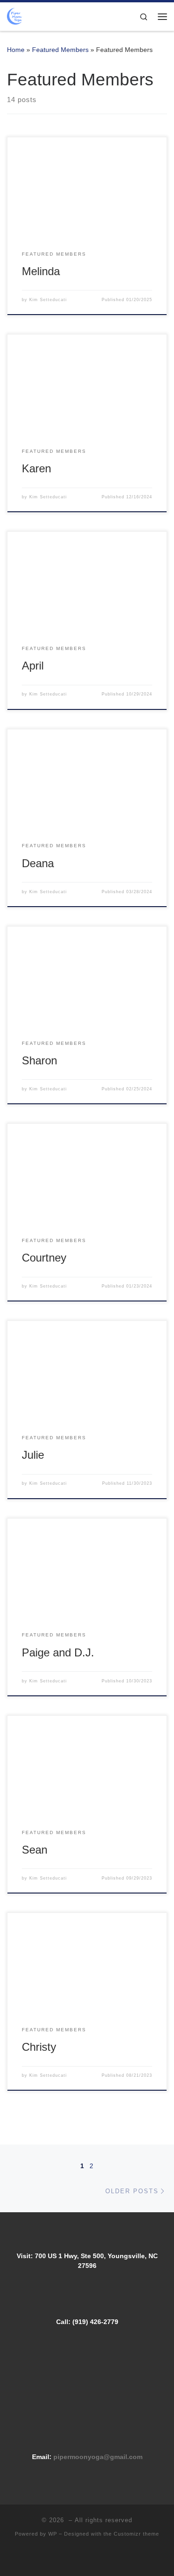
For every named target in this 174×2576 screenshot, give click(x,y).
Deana (38, 863)
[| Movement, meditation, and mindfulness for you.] (16, 16)
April (33, 666)
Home (16, 50)
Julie (33, 1455)
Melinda (41, 271)
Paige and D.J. (58, 1653)
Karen (36, 469)
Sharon (39, 1061)
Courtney (44, 1258)
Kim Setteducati (48, 300)
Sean (35, 1850)
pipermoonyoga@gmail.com (98, 2457)
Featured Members (60, 50)
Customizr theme (136, 2534)
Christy (39, 2047)
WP (53, 2534)
